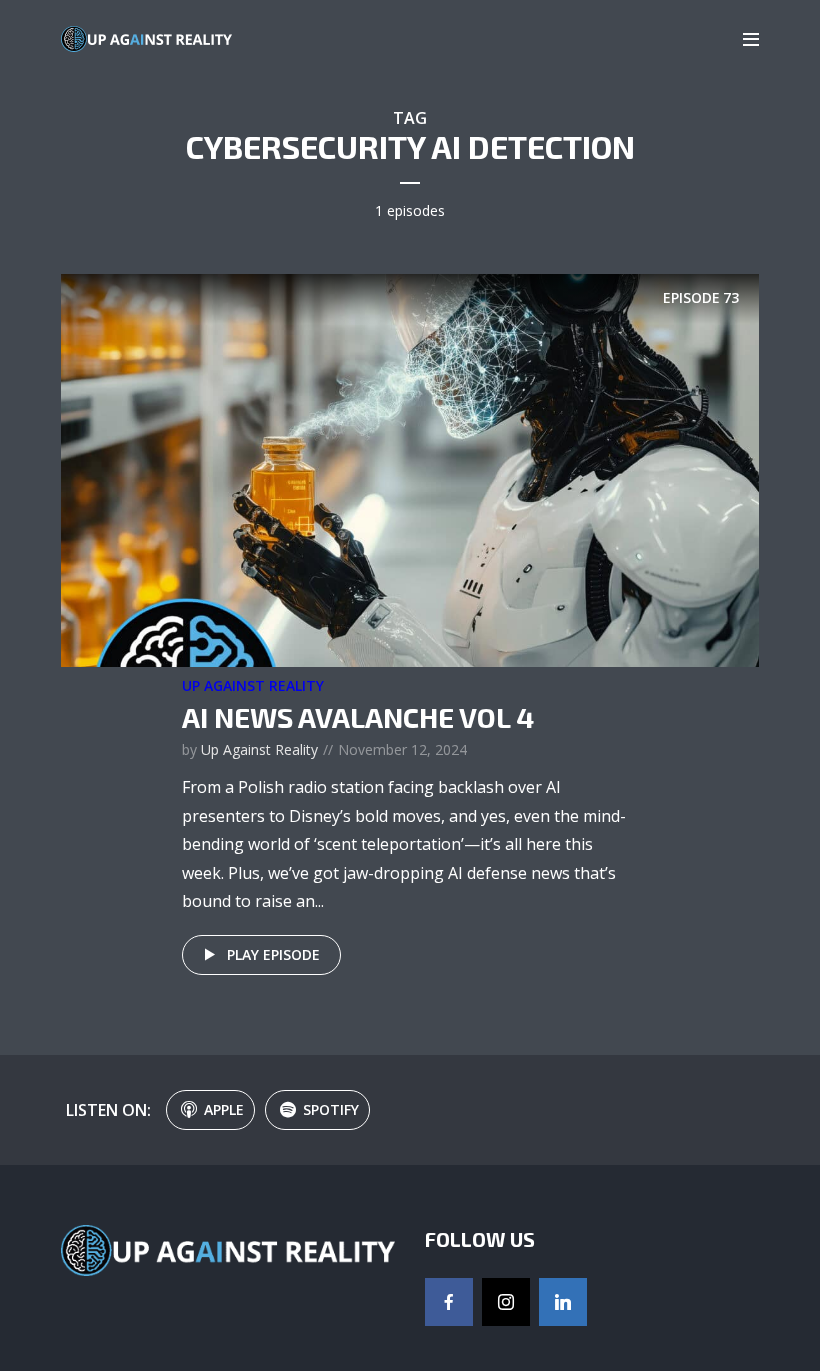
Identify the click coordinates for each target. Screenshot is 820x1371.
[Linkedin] (563, 1302)
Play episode (273, 954)
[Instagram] (506, 1302)
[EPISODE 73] (410, 469)
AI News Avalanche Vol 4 (358, 717)
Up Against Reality (253, 685)
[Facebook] (449, 1302)
